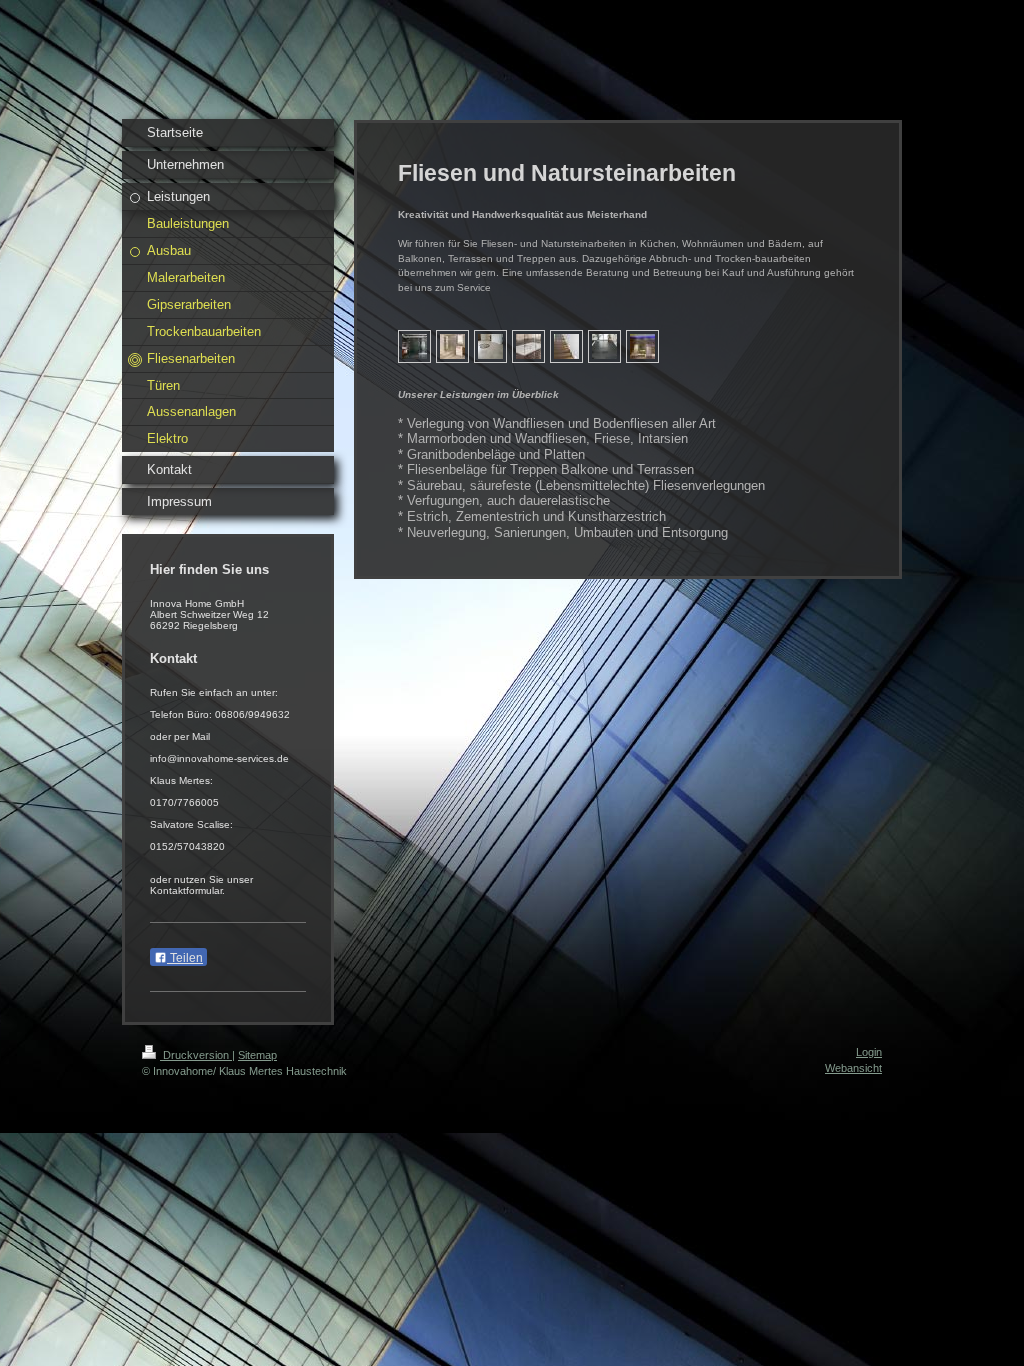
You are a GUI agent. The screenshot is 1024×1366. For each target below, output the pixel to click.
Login (869, 1052)
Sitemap (257, 1055)
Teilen (185, 958)
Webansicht (853, 1068)
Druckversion (196, 1055)
